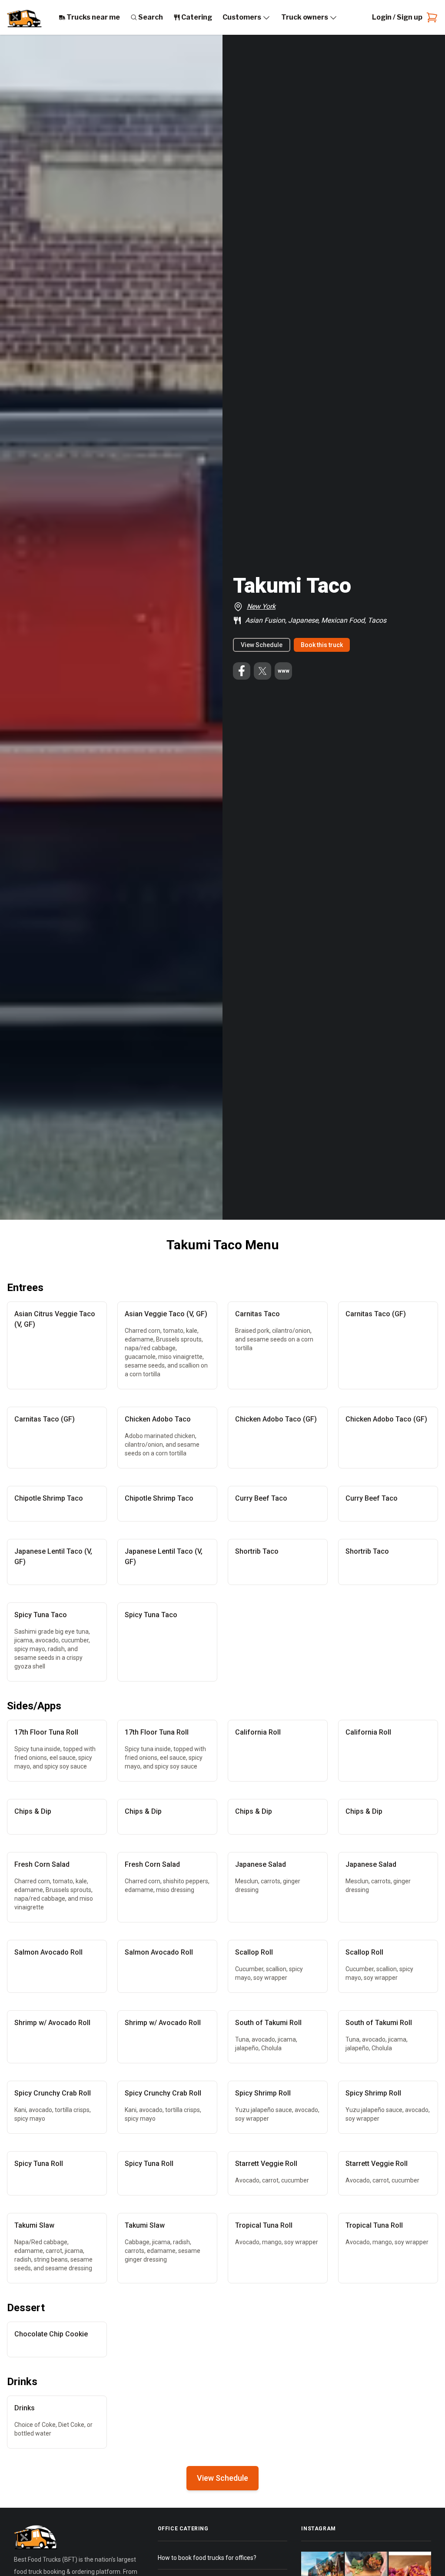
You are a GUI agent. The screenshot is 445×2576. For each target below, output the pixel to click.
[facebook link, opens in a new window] (242, 671)
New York (261, 606)
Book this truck (322, 645)
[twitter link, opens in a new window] (262, 671)
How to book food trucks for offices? (207, 2558)
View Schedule (262, 645)
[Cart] (430, 17)
